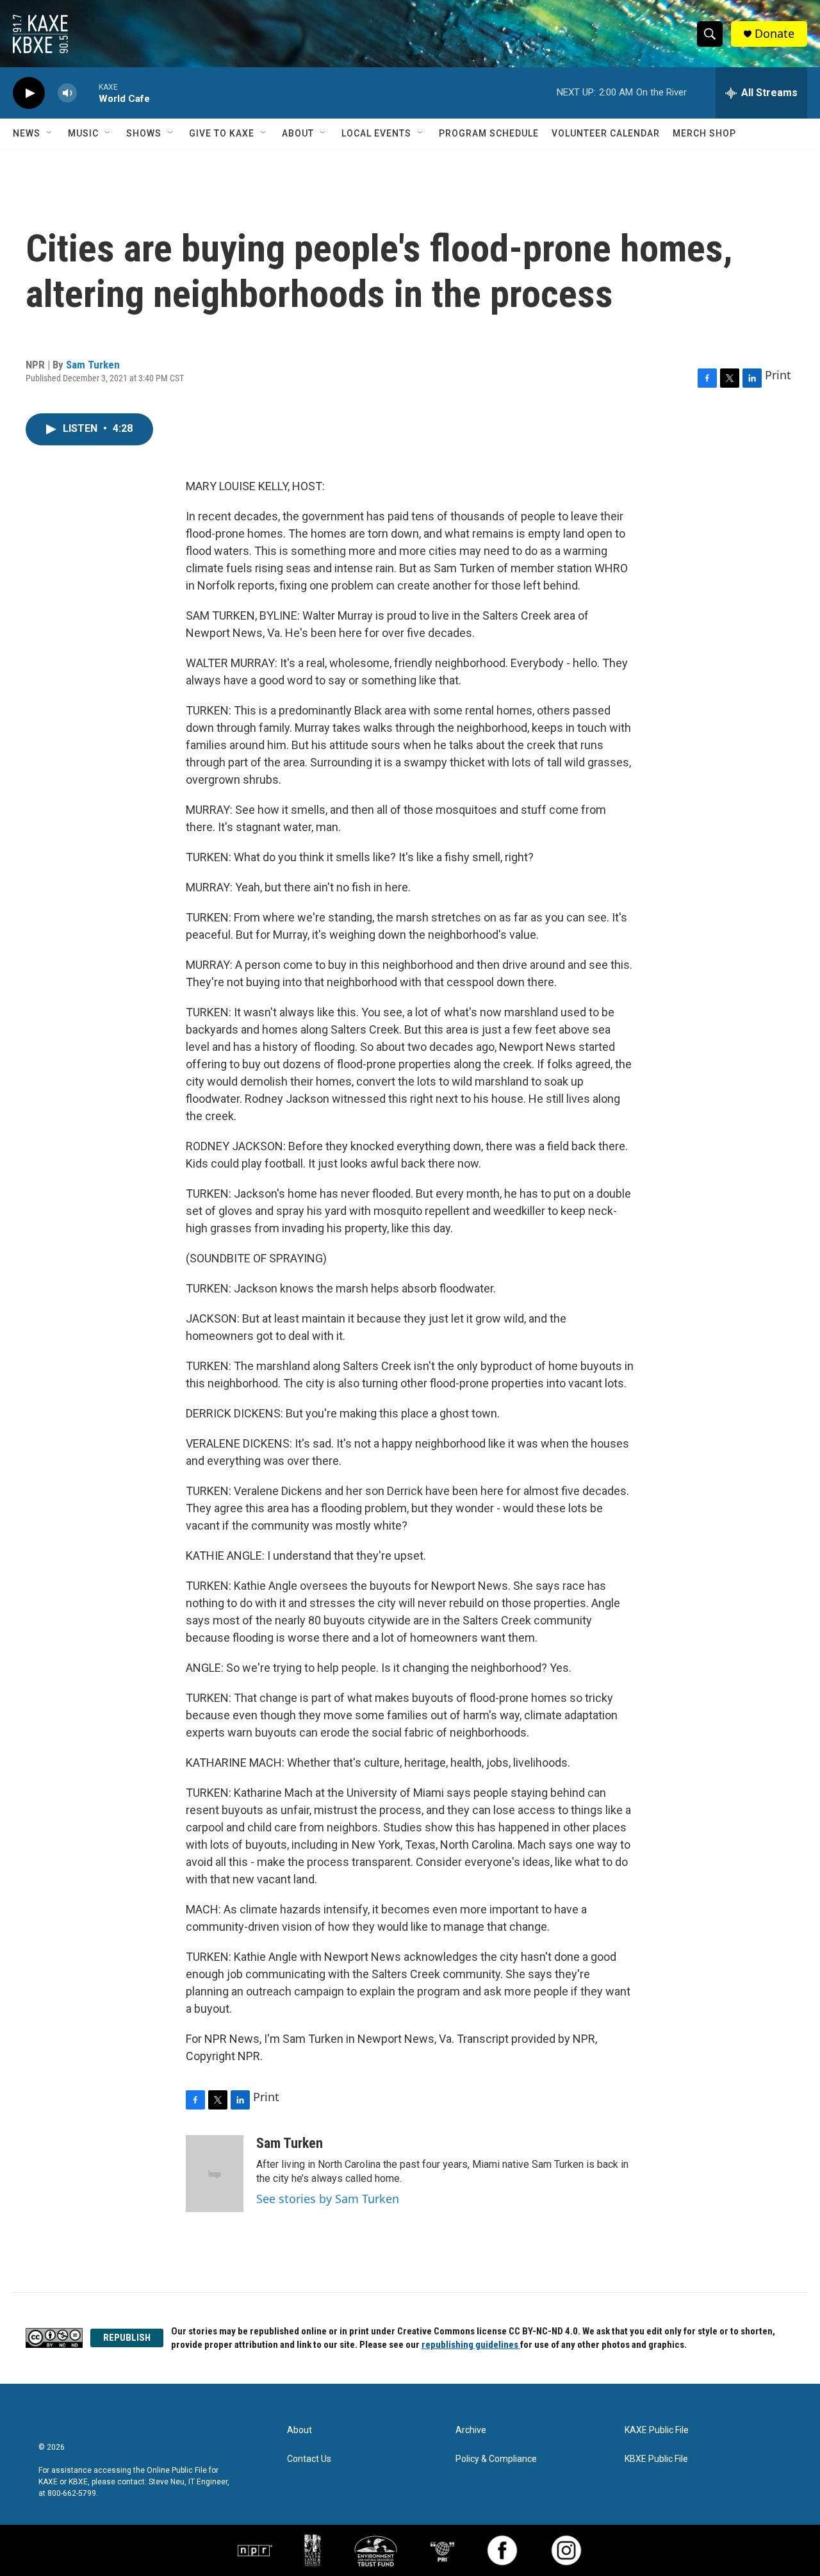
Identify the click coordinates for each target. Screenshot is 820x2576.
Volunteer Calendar (606, 133)
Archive (471, 2430)
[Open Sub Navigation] (50, 133)
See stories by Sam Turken (328, 2199)
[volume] (67, 93)
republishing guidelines (471, 2345)
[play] (29, 93)
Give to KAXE (222, 133)
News (27, 133)
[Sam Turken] (215, 2174)
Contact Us (309, 2459)
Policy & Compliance (496, 2459)
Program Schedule (489, 133)
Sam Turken (93, 365)
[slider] (88, 93)
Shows (144, 133)
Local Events (376, 133)
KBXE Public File (656, 2459)
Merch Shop (704, 133)
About (298, 133)
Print (778, 375)
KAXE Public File (657, 2430)
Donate (775, 34)
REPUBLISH (127, 2338)
